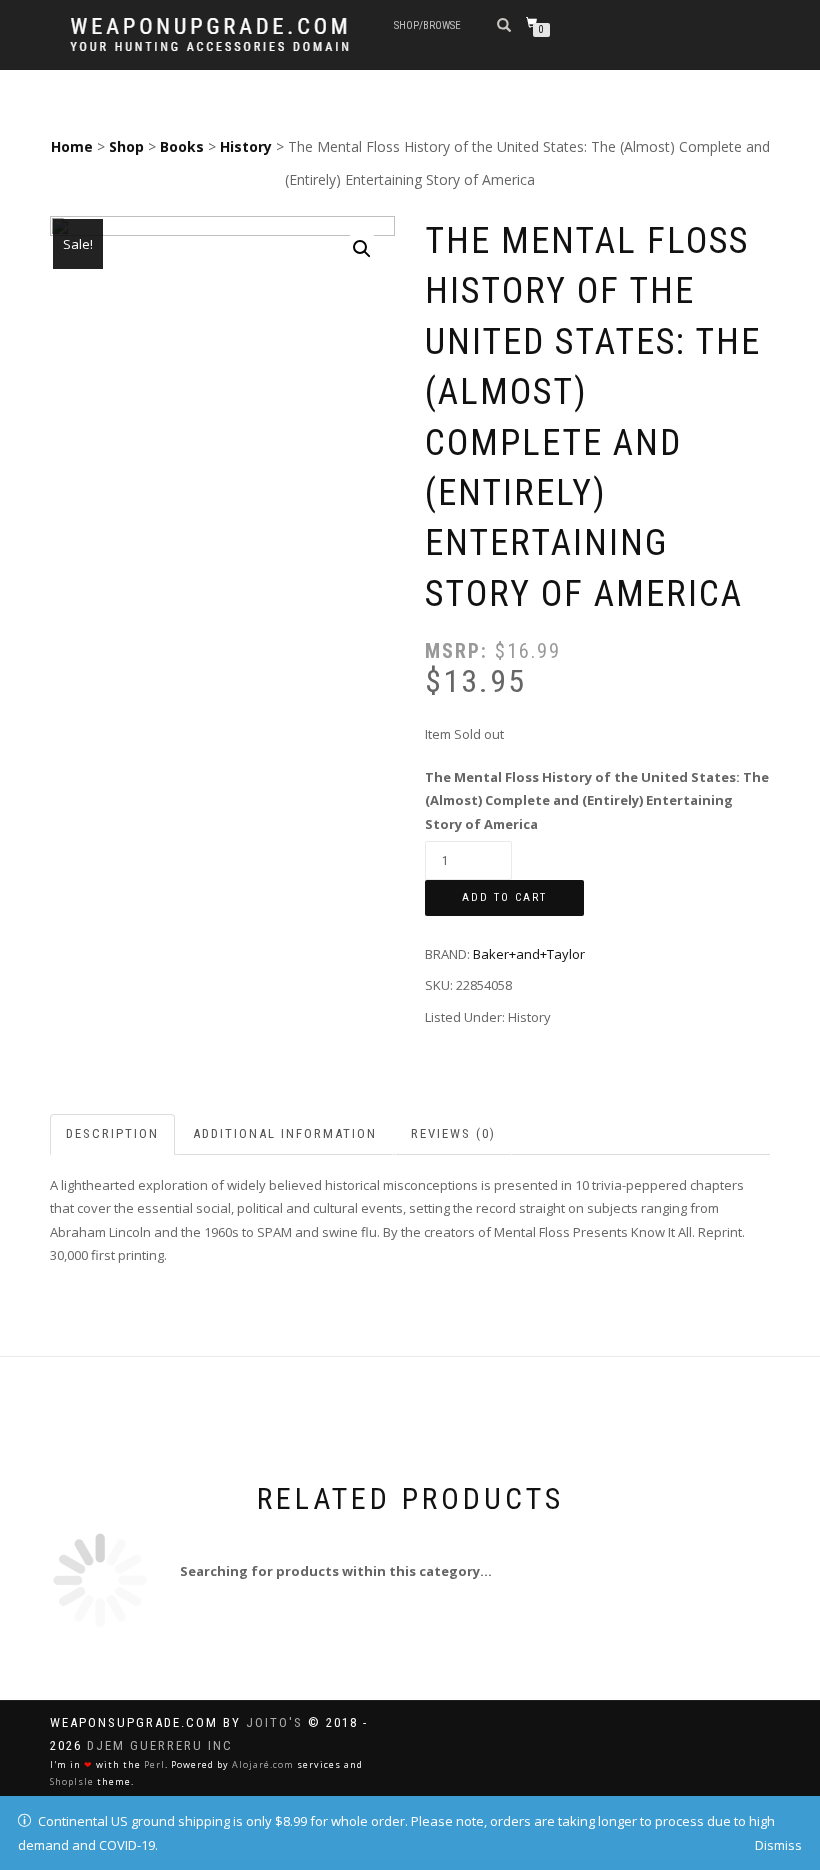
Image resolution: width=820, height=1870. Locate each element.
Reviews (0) (453, 1133)
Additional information (285, 1133)
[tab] (113, 1134)
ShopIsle (72, 1781)
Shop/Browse (427, 25)
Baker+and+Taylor (529, 954)
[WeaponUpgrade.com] (209, 34)
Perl (154, 1764)
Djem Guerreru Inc (160, 1745)
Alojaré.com (263, 1764)
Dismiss (778, 1845)
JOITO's (274, 1722)
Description (112, 1133)
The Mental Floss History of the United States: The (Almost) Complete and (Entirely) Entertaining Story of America (597, 800)
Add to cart (504, 897)
